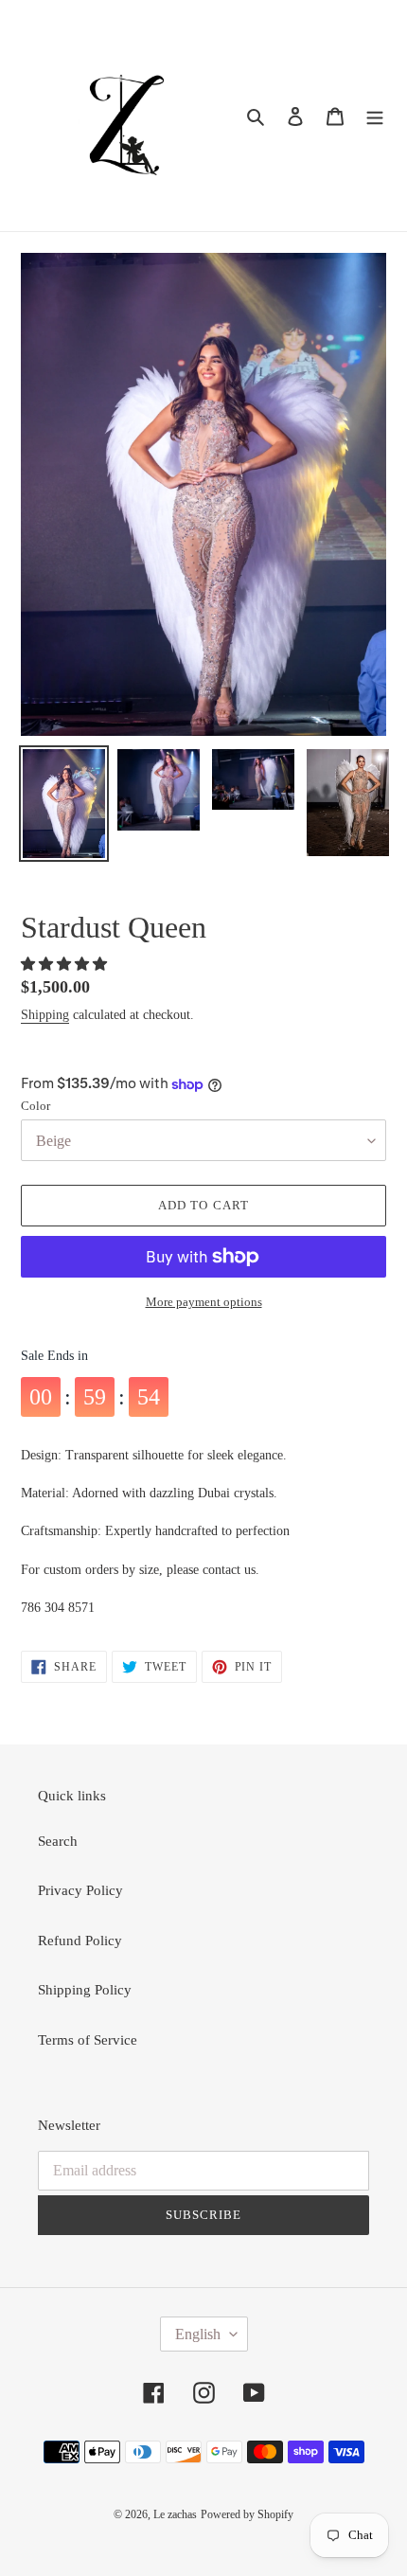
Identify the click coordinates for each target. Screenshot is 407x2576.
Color (35, 1106)
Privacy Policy (80, 1890)
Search (58, 1841)
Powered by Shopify (247, 2514)
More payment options (204, 1302)
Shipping (45, 1015)
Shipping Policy (85, 1990)
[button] (66, 964)
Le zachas (175, 2514)
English (198, 2334)
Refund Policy (80, 1941)
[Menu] (375, 116)
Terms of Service (88, 2040)
